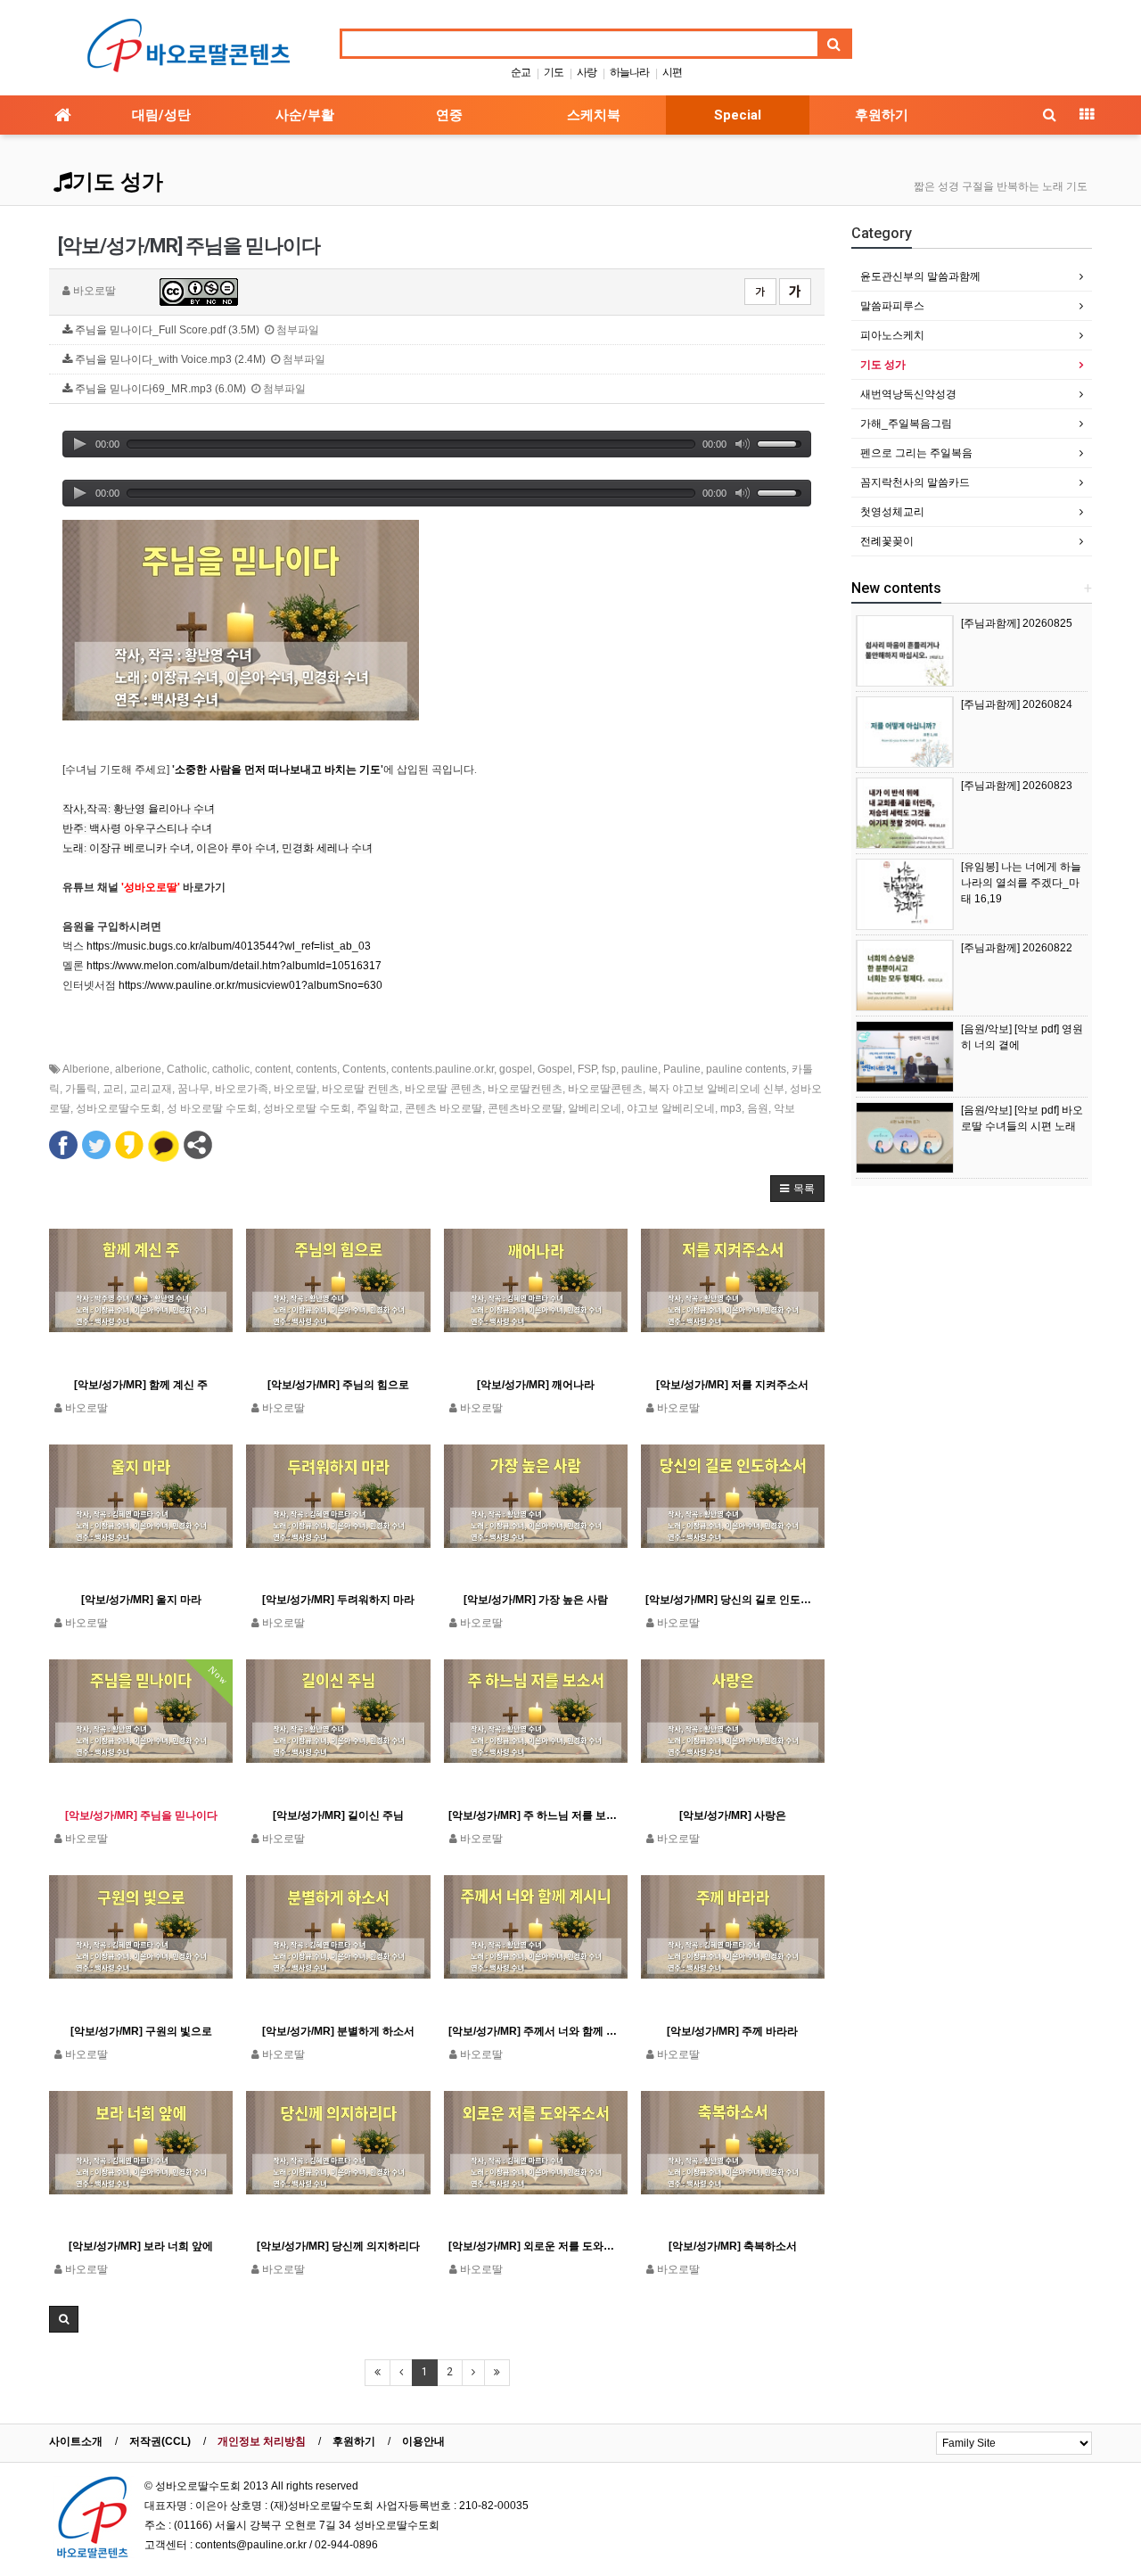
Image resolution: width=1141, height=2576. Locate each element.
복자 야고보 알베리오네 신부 (716, 1089)
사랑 (587, 72)
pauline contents (746, 1069)
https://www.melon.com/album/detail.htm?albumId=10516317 (234, 966)
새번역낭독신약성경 (908, 394)
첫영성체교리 (892, 512)
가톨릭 (81, 1089)
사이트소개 (76, 2441)
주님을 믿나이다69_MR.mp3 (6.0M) (189, 389)
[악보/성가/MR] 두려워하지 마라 (338, 1600)
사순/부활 (305, 115)
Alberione (86, 1069)
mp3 (731, 1108)
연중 (449, 115)
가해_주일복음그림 (906, 424)
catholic (231, 1069)
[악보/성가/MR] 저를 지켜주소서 (732, 1385)
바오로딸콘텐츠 (605, 1089)
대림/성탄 (161, 115)
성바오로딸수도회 (119, 1108)
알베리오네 (595, 1108)
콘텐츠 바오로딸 (443, 1108)
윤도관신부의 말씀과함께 (920, 276)
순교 (521, 72)
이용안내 (423, 2441)
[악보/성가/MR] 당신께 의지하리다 (338, 2246)
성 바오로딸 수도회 (212, 1108)
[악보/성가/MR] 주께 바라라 (732, 2031)
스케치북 (594, 115)
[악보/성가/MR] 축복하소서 (733, 2246)
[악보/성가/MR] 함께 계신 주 (141, 1385)
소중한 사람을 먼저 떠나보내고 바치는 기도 (278, 770)
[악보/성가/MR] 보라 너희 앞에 (141, 2246)
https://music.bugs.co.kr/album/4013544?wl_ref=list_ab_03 (229, 946)
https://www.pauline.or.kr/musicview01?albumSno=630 (250, 985)
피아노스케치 (892, 335)
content (273, 1069)
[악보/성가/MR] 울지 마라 (141, 1600)
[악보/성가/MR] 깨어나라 (536, 1385)
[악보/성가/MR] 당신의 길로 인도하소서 (733, 1600)
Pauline (682, 1069)
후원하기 (882, 115)
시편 (672, 72)
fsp (609, 1069)
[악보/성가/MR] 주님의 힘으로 (338, 1385)
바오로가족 (242, 1089)
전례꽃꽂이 (887, 541)
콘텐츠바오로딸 (525, 1108)
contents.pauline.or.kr (443, 1069)
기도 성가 (118, 182)
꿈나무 (193, 1089)
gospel (516, 1069)
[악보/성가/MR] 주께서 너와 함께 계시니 (536, 2031)
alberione (138, 1069)
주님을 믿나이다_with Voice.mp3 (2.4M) (199, 359)
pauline (640, 1069)
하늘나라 (629, 72)
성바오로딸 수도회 (307, 1108)
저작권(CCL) (160, 2441)
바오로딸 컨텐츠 (361, 1089)
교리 (113, 1089)
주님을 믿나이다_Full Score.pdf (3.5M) (196, 330)
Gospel (555, 1069)
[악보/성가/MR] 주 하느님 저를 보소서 (536, 1815)
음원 (758, 1108)
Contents (364, 1069)
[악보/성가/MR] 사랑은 (733, 1815)
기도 (554, 72)
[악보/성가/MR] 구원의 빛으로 (141, 2031)
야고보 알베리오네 (671, 1108)
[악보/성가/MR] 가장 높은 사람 (536, 1600)
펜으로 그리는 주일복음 (916, 453)
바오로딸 (295, 1089)
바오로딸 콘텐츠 (443, 1089)
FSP (587, 1069)
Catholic (187, 1069)
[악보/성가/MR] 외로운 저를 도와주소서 (536, 2246)
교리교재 (151, 1089)
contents (316, 1069)
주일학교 (378, 1108)
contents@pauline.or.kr (251, 2545)
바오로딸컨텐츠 (525, 1089)
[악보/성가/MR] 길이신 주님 (338, 1815)
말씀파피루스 (892, 306)
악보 (784, 1108)
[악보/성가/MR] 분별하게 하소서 (338, 2031)
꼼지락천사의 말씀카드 (915, 482)
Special (738, 115)
